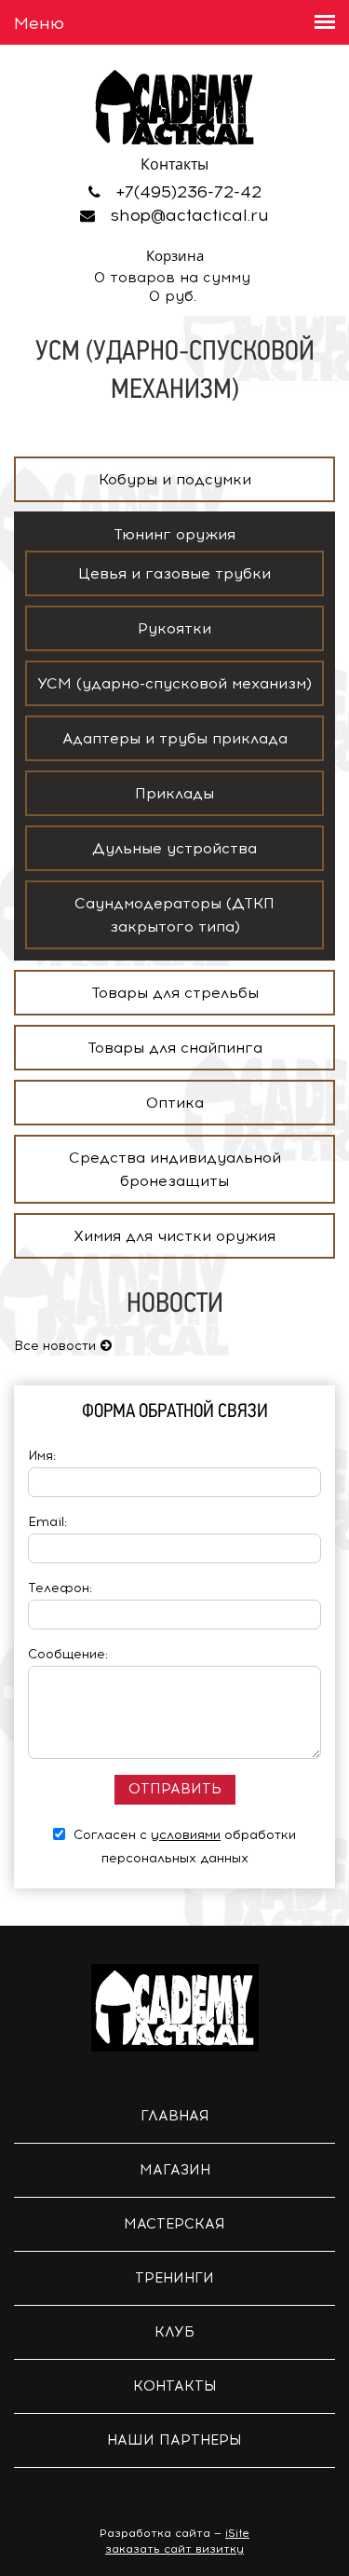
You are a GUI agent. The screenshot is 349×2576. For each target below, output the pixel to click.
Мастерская (174, 2224)
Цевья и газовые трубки (174, 573)
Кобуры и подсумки (175, 479)
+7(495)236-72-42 (188, 192)
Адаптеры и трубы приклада (175, 738)
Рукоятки (174, 628)
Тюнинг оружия (174, 534)
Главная (175, 2116)
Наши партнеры (174, 2440)
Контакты (175, 2386)
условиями (186, 1835)
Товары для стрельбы (175, 993)
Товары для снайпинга (175, 1048)
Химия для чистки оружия (174, 1236)
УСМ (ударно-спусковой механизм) (174, 683)
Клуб (174, 2332)
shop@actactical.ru (189, 215)
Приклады (174, 793)
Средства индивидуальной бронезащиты (175, 1169)
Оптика (175, 1103)
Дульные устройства (174, 848)
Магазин (175, 2170)
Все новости (55, 1346)
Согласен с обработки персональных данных (183, 1847)
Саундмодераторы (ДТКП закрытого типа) (174, 915)
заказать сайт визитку (174, 2549)
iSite (237, 2533)
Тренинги (174, 2278)
